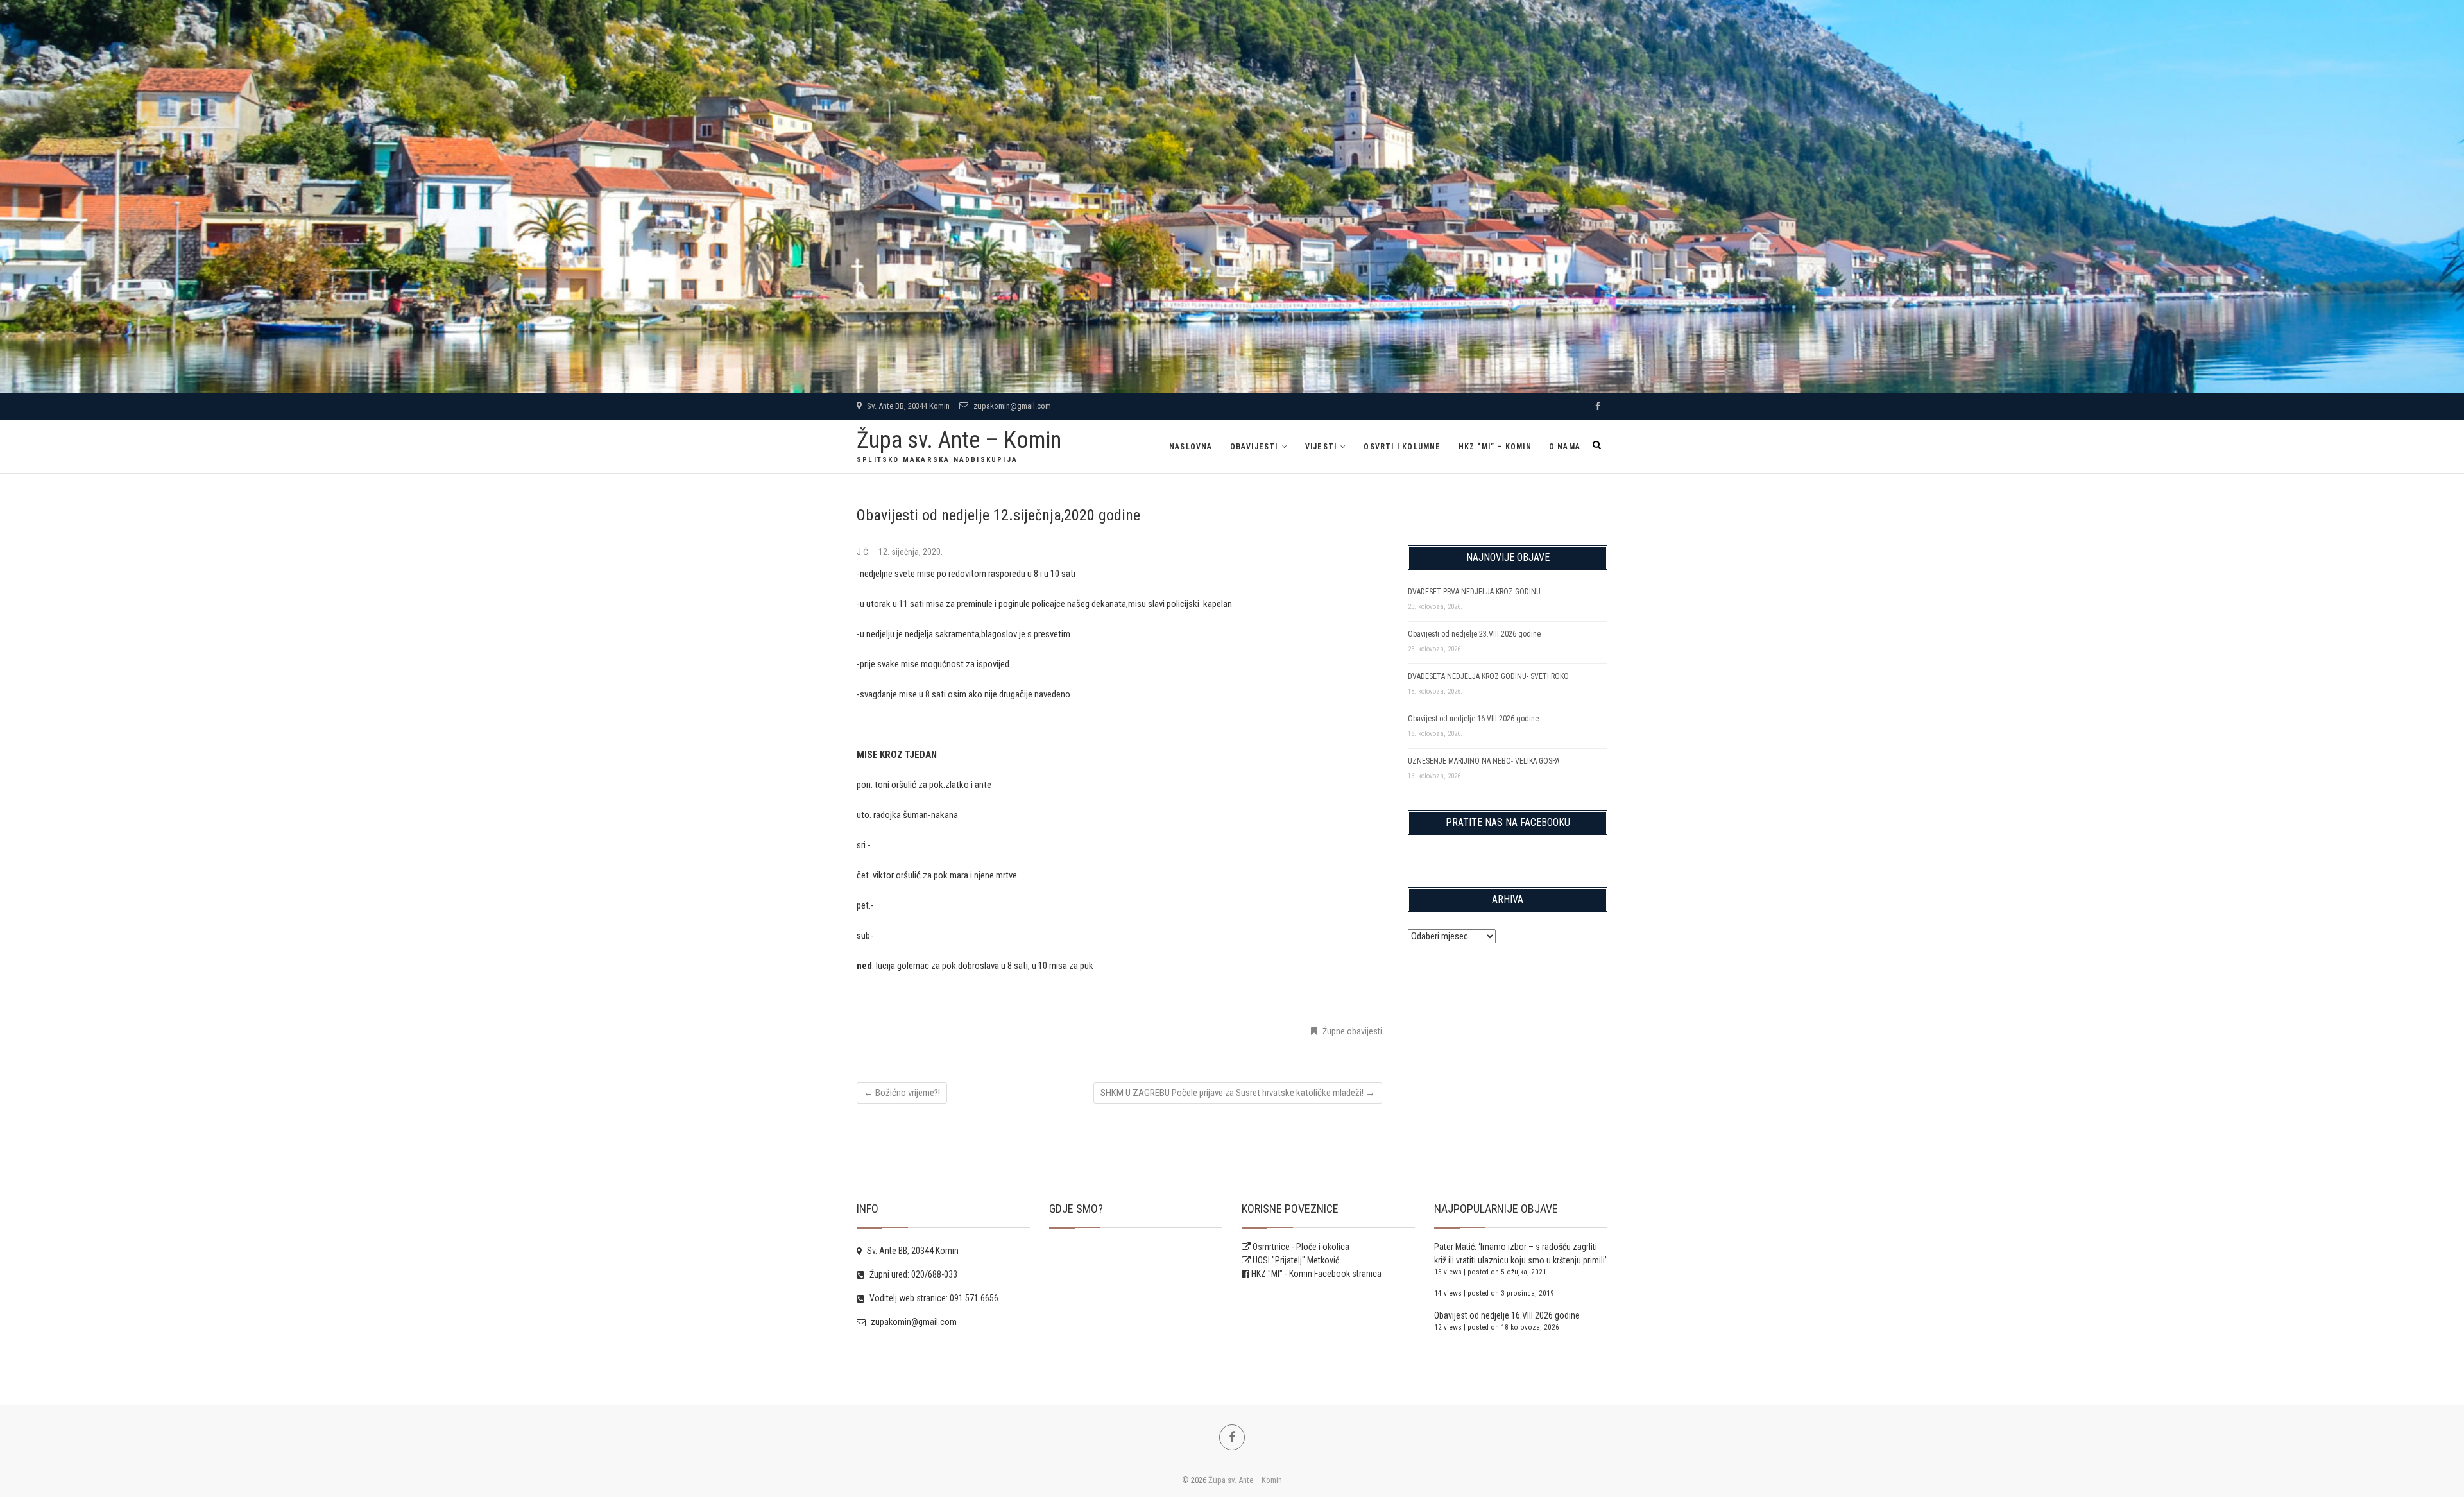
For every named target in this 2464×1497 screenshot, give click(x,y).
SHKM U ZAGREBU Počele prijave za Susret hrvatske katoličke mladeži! (1238, 1093)
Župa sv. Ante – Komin (959, 440)
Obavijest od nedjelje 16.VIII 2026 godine (1473, 719)
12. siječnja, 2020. (911, 552)
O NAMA (1565, 447)
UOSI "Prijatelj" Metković (1295, 1260)
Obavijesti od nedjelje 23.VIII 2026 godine (1474, 634)
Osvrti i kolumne (1402, 447)
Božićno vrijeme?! (902, 1093)
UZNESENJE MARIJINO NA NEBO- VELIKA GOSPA (1484, 761)
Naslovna (1191, 447)
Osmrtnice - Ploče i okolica (1300, 1247)
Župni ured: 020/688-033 (912, 1274)
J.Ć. (864, 552)
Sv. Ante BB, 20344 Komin (907, 406)
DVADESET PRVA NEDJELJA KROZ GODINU (1474, 592)
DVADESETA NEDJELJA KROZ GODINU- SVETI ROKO (1488, 676)
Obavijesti (1254, 447)
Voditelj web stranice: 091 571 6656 (933, 1298)
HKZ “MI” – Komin (1495, 447)
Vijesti (1321, 447)
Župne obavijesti (1352, 1031)
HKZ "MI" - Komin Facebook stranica (1316, 1274)
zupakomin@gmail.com (1011, 406)
